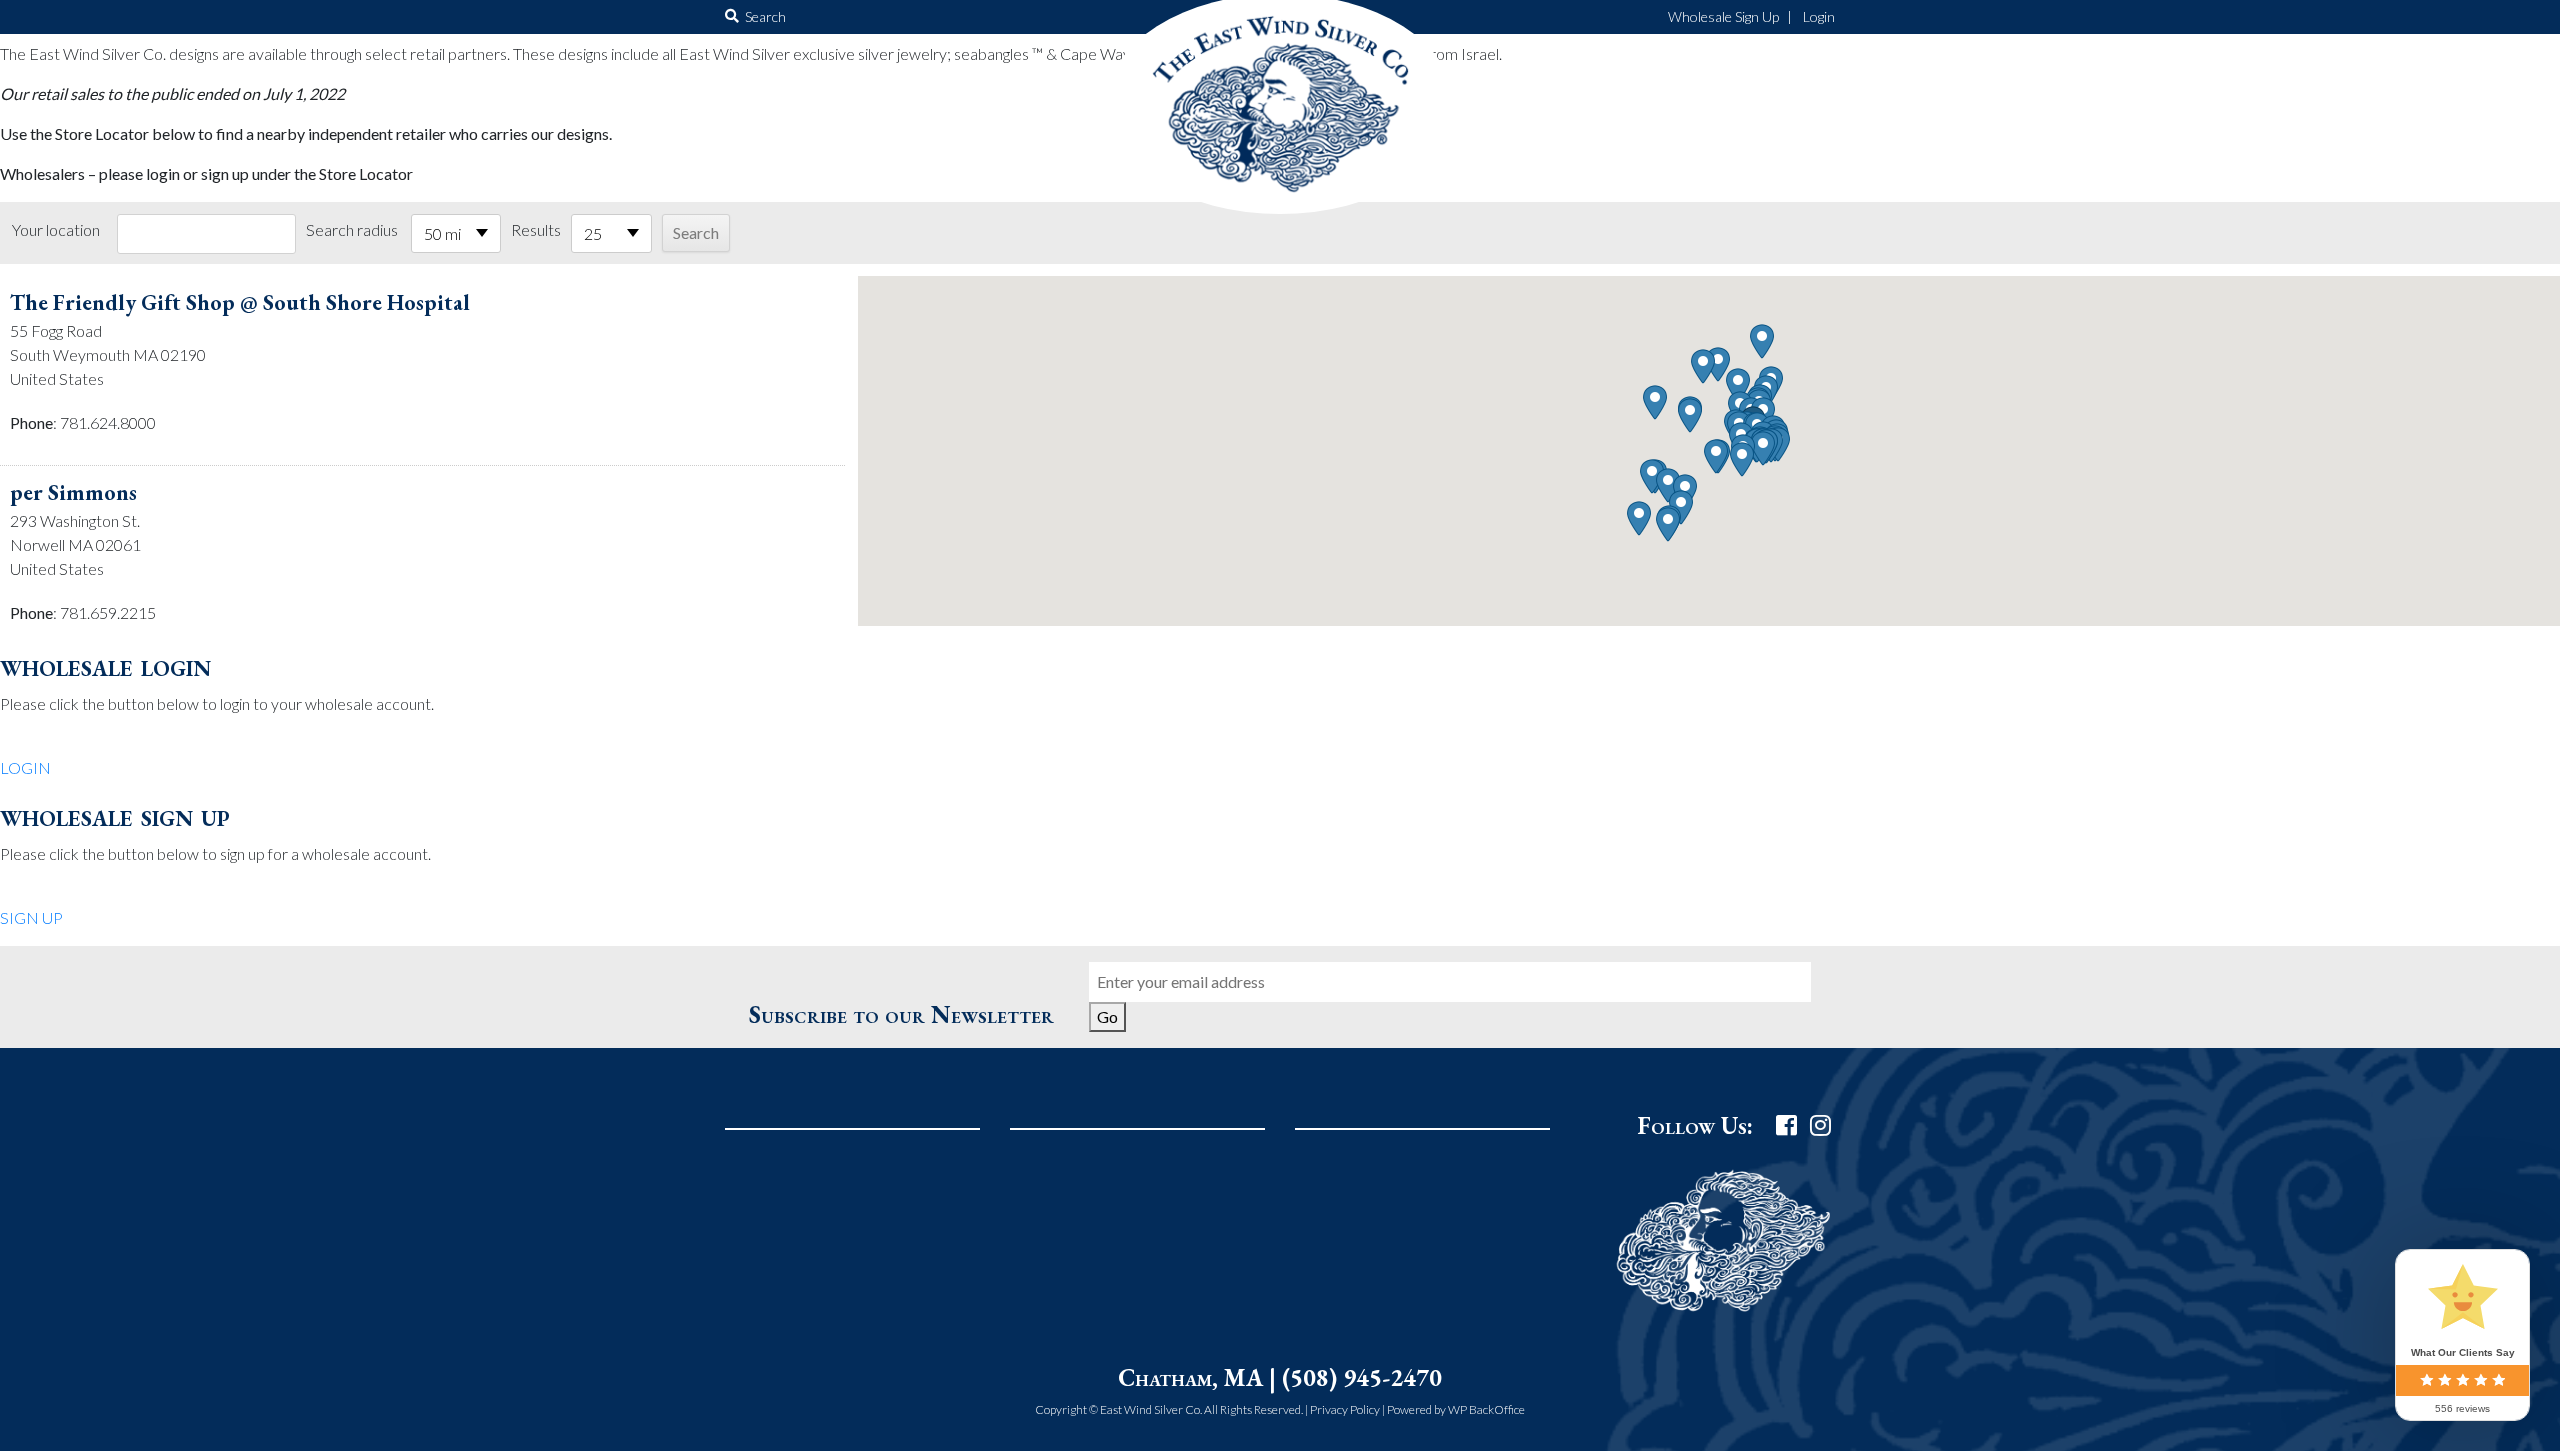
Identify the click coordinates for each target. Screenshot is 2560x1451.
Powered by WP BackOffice (1456, 1409)
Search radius (352, 229)
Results (536, 229)
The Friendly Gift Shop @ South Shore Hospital (240, 302)
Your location (56, 229)
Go (1107, 1016)
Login (1819, 16)
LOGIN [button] (25, 767)
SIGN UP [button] (31, 917)
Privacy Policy (1345, 1409)
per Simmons (73, 492)
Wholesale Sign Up (1723, 16)
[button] (1763, 448)
